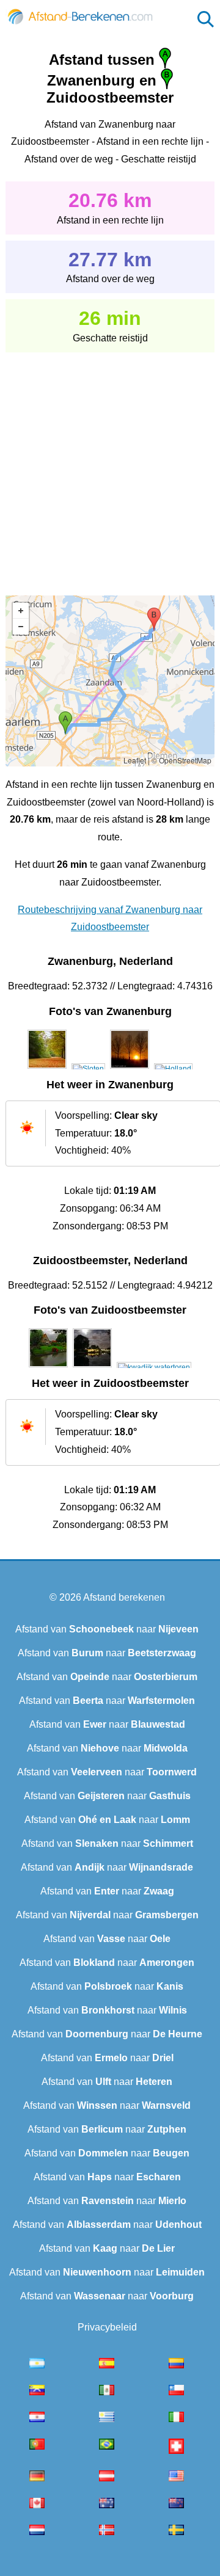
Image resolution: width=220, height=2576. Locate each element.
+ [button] (21, 611)
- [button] (21, 627)
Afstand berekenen (124, 1597)
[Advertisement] (110, 465)
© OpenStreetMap (182, 760)
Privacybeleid (107, 2327)
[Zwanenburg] (47, 1069)
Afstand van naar (107, 1629)
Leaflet (135, 760)
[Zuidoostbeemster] (48, 1367)
